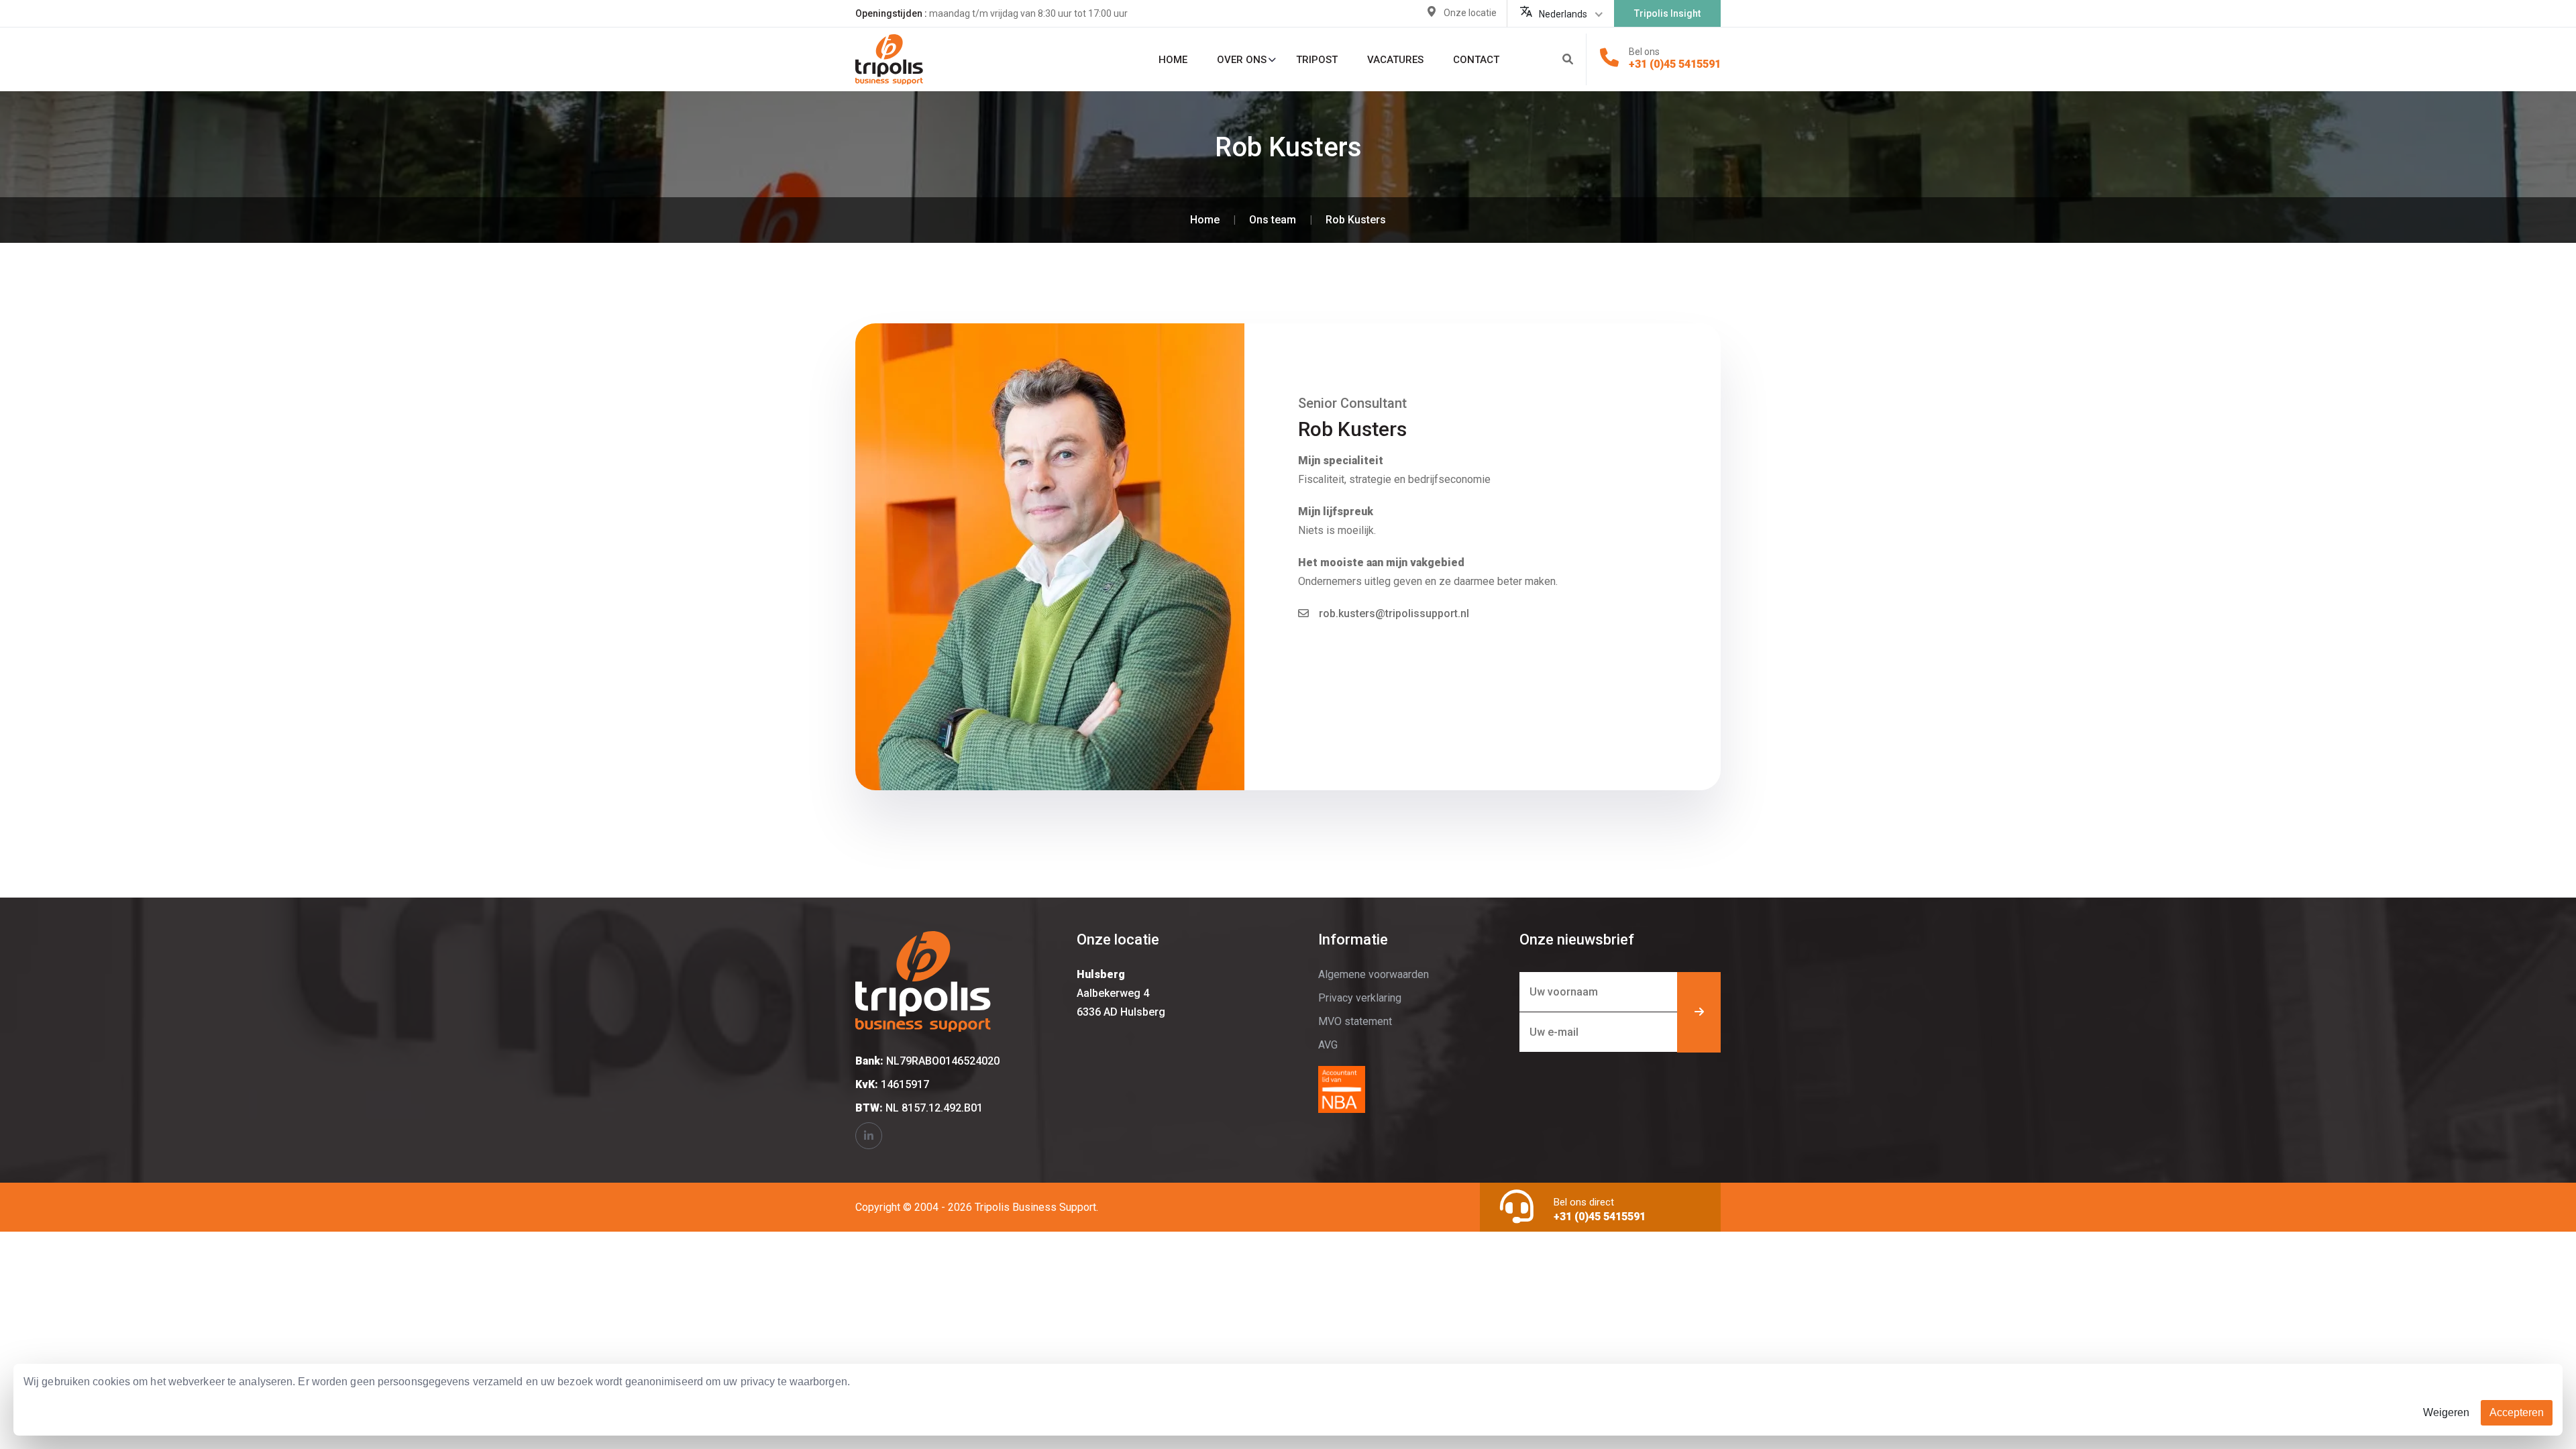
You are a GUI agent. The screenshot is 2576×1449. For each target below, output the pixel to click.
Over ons (1242, 60)
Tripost (1317, 60)
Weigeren (2446, 1412)
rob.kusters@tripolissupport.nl (1394, 613)
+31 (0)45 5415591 (1675, 64)
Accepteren (2517, 1412)
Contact (1476, 60)
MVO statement (1355, 1021)
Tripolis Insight (1667, 13)
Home (1173, 60)
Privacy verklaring (1360, 998)
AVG (1328, 1045)
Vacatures (1395, 60)
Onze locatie (1470, 13)
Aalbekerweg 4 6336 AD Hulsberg (1121, 993)
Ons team (1273, 220)
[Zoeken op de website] (1568, 60)
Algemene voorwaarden (1374, 974)
